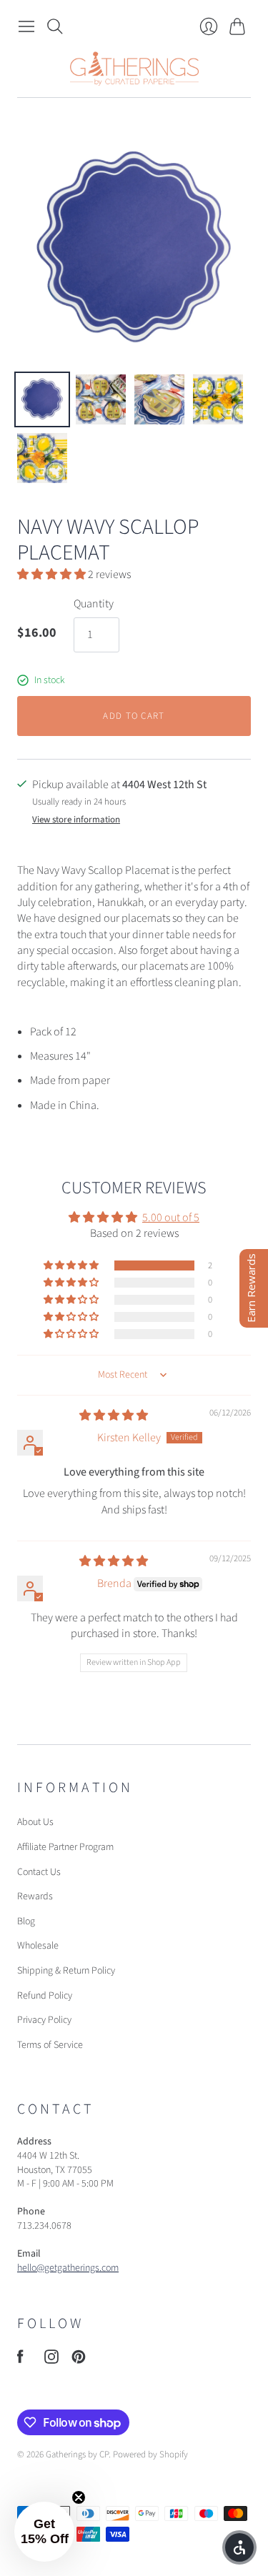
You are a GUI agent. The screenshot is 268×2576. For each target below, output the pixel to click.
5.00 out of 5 (171, 1218)
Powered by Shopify (150, 2455)
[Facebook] (20, 2360)
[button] (53, 575)
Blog (26, 1921)
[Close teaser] (79, 2497)
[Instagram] (51, 2360)
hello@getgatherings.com (68, 2268)
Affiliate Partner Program (65, 1847)
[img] (114, 1416)
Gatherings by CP (77, 2455)
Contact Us (39, 1872)
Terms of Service (50, 2045)
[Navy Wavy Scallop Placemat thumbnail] (42, 399)
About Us (35, 1822)
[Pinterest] (79, 2360)
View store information (76, 820)
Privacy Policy (44, 2020)
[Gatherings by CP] (134, 69)
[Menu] (26, 26)
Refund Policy (45, 1996)
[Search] (55, 26)
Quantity (94, 604)
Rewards (35, 1896)
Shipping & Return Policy (66, 1971)
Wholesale (38, 1946)
